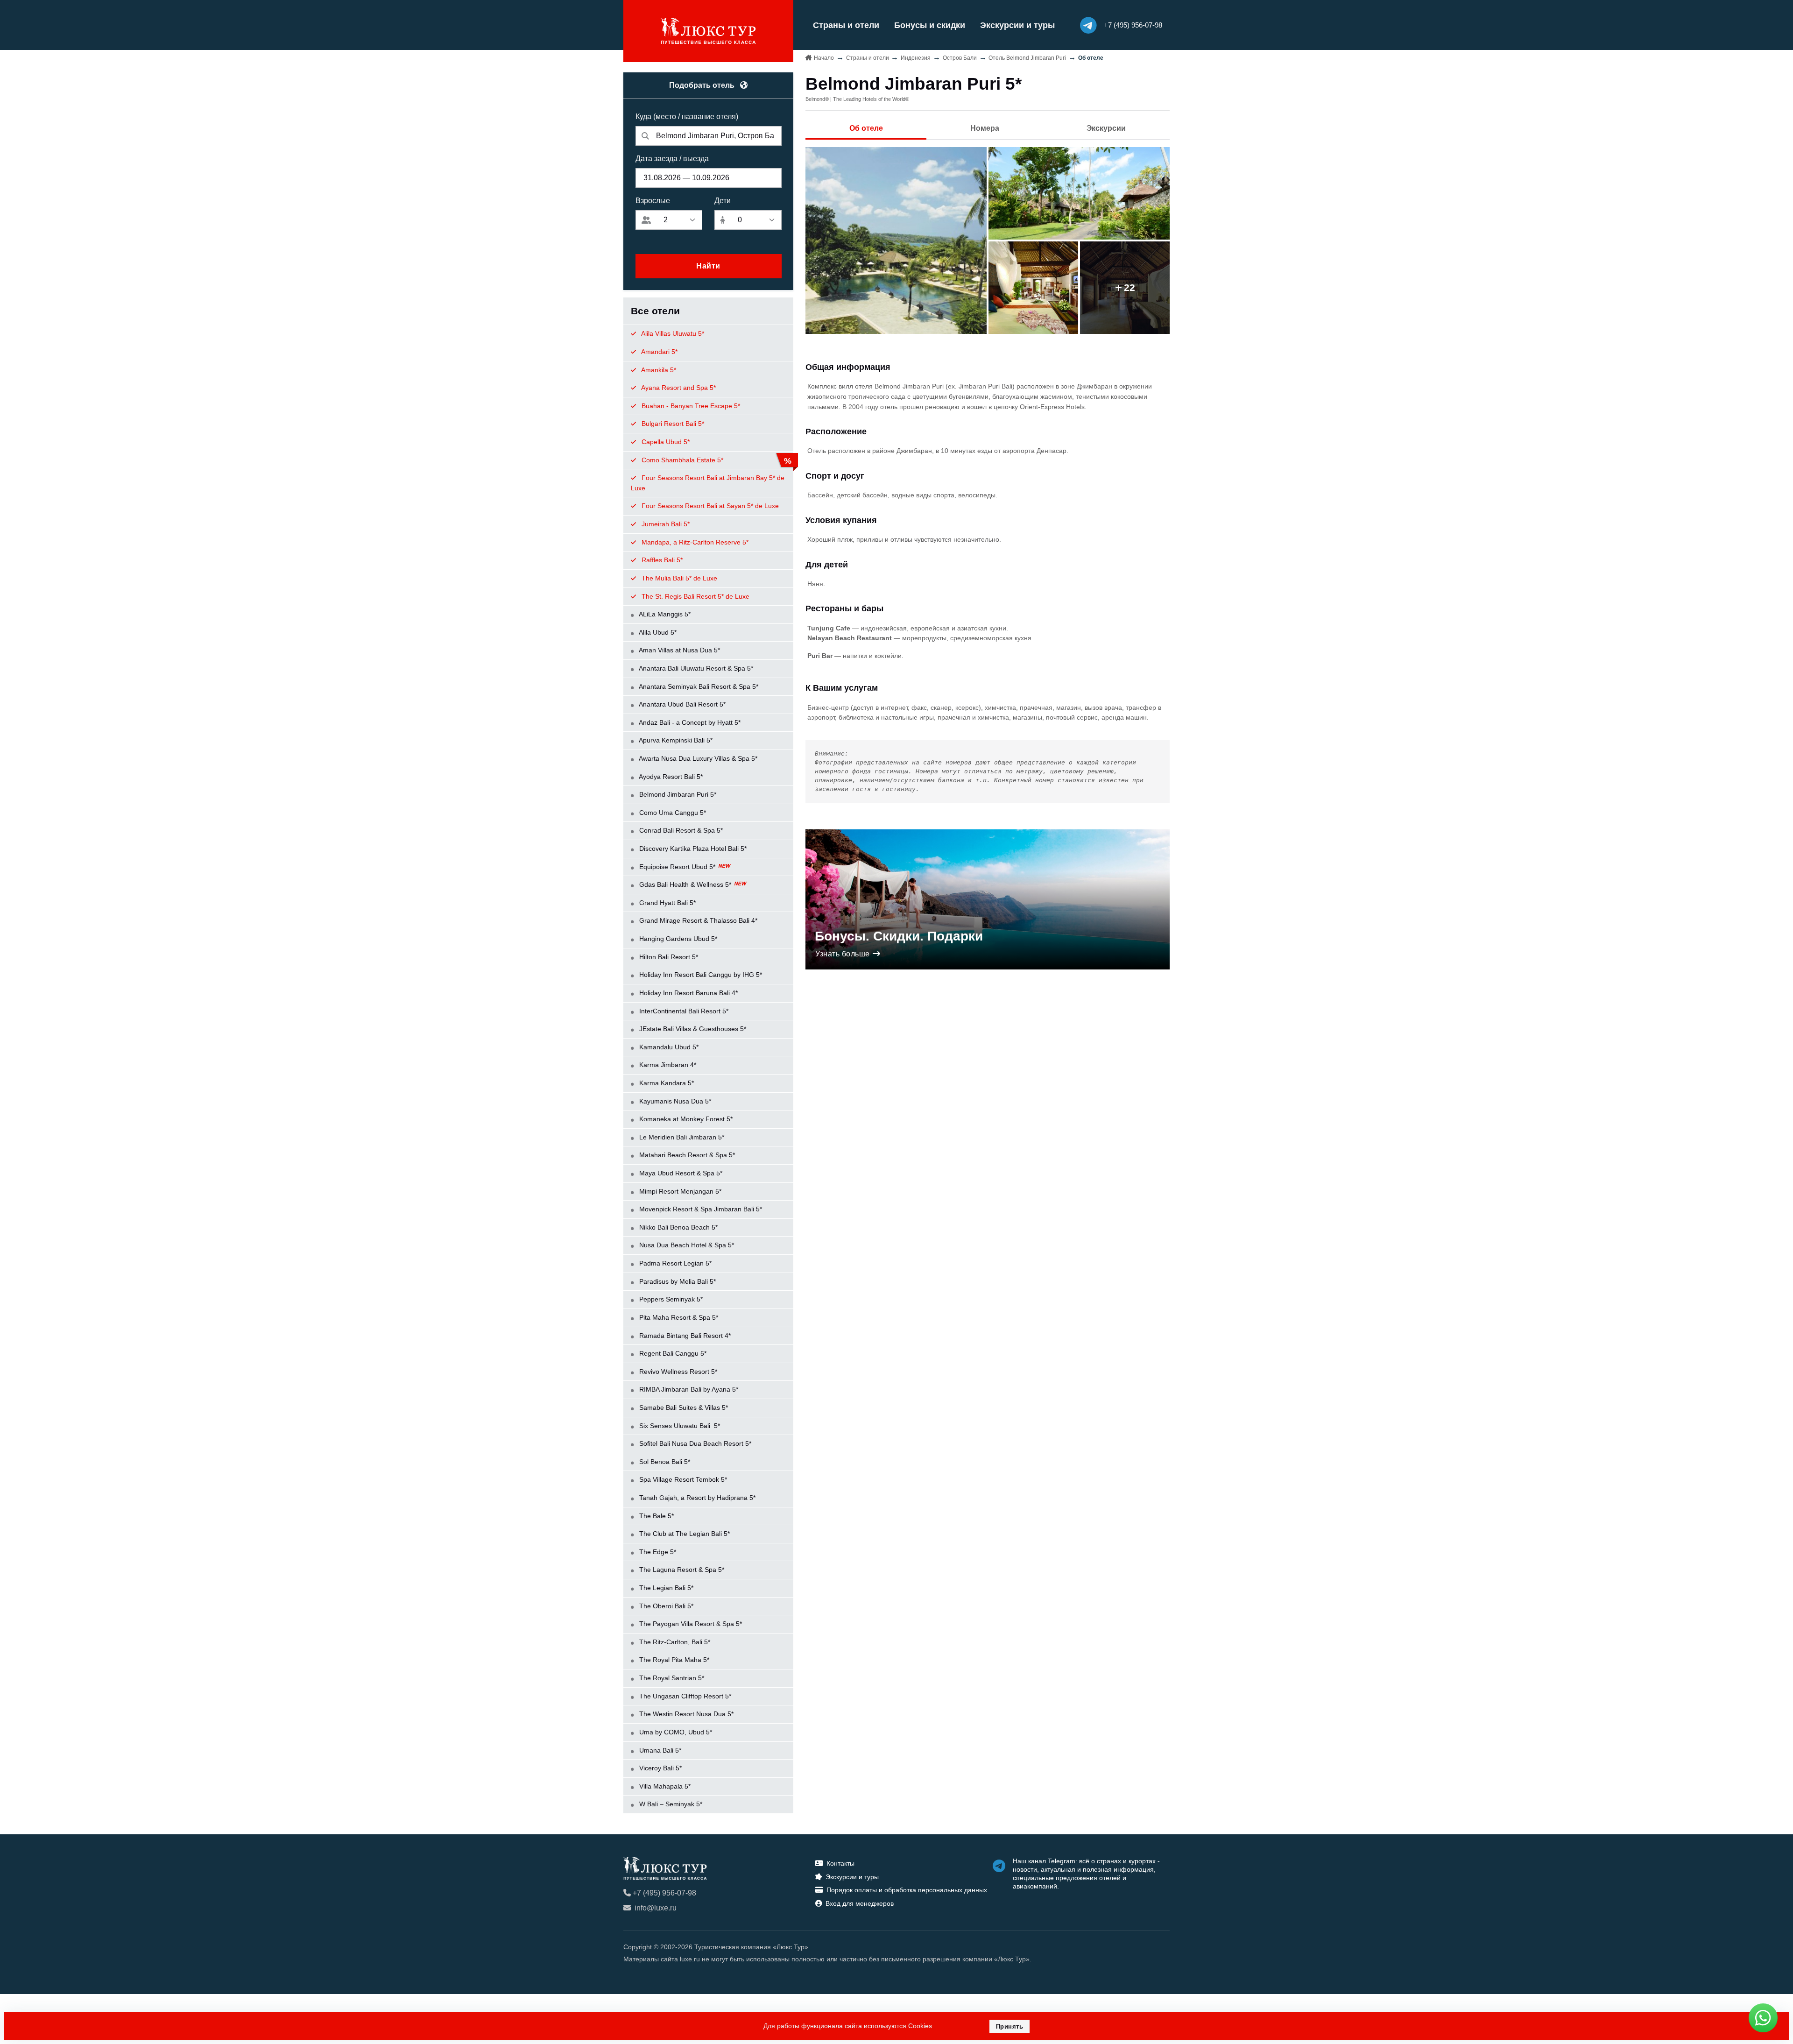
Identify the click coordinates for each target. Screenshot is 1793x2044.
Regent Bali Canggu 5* (672, 1353)
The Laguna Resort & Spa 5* (681, 1570)
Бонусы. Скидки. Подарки (899, 936)
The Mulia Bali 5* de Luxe (678, 578)
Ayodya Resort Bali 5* (670, 777)
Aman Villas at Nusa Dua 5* (679, 650)
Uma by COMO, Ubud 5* (675, 1732)
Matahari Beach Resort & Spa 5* (686, 1155)
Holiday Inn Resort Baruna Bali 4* (688, 993)
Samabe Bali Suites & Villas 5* (683, 1407)
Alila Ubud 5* (657, 632)
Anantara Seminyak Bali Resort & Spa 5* (698, 686)
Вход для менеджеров (860, 1903)
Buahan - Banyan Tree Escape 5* (690, 406)
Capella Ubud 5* (665, 442)
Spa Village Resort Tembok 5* (682, 1479)
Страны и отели (846, 25)
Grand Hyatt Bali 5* (667, 903)
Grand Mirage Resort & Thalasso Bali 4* (697, 920)
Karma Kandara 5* (666, 1083)
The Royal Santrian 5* (671, 1678)
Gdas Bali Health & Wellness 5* (685, 884)
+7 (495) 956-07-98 (664, 1893)
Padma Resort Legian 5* (674, 1263)
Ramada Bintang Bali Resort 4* (684, 1336)
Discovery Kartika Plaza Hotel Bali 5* (692, 849)
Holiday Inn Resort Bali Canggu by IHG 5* (700, 975)
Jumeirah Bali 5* (665, 524)
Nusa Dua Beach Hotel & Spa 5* (686, 1245)
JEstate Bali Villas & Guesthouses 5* (692, 1029)
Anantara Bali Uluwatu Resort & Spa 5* (695, 668)
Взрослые (653, 201)
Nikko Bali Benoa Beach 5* (678, 1227)
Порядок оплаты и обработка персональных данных (907, 1890)
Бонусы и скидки (930, 25)
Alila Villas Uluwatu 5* (672, 333)
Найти (708, 266)
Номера (985, 128)
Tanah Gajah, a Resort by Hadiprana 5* (696, 1498)
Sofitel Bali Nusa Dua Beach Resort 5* (694, 1443)
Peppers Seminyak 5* (670, 1299)
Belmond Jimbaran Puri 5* (677, 794)
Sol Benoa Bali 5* (664, 1462)
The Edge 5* (657, 1552)
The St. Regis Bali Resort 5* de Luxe (695, 596)
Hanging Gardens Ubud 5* (677, 939)
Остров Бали (960, 58)
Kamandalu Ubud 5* (668, 1047)
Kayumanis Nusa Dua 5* (674, 1101)
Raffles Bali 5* (661, 560)
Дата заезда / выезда (672, 159)
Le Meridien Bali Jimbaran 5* (681, 1137)
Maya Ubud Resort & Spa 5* (680, 1173)
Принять (1010, 2026)
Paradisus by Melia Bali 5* (677, 1281)
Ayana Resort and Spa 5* (678, 388)
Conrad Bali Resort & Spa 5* (680, 830)
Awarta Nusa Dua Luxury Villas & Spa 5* (697, 758)
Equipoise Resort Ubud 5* (677, 867)
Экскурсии (1106, 128)
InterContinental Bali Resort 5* (683, 1011)
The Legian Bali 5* (665, 1588)
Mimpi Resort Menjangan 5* (679, 1191)
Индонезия (916, 58)
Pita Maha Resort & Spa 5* (678, 1317)
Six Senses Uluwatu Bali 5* (679, 1426)
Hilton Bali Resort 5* (668, 957)
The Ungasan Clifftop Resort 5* (684, 1696)
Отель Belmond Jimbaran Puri (1027, 58)
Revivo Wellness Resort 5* (677, 1372)
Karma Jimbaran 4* (667, 1065)
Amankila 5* (658, 370)
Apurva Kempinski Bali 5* (675, 740)
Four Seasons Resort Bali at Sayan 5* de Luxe (709, 506)
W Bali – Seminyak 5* (670, 1804)
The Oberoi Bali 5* (665, 1606)
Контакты (840, 1863)
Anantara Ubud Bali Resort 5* (681, 704)
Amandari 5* (659, 352)
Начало (824, 58)
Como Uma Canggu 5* (672, 813)
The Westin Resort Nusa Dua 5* (685, 1714)
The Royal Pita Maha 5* (673, 1660)
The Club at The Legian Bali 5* (684, 1534)
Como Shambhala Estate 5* (681, 460)
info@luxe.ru (656, 1908)
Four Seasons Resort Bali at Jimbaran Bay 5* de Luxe (708, 483)
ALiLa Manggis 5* (664, 614)
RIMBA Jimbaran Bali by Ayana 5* (688, 1389)
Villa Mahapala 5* (664, 1786)
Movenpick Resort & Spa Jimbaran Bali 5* (700, 1209)
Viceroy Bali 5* (660, 1768)
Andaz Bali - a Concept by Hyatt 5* (689, 722)
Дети (723, 201)
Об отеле (866, 128)
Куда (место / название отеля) (687, 117)
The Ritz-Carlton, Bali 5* (674, 1642)
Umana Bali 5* (659, 1750)
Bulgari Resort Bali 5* (672, 424)
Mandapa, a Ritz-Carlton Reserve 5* (694, 542)
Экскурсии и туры (1017, 25)
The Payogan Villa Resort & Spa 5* (690, 1624)
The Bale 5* (656, 1516)
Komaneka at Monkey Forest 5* (685, 1119)
